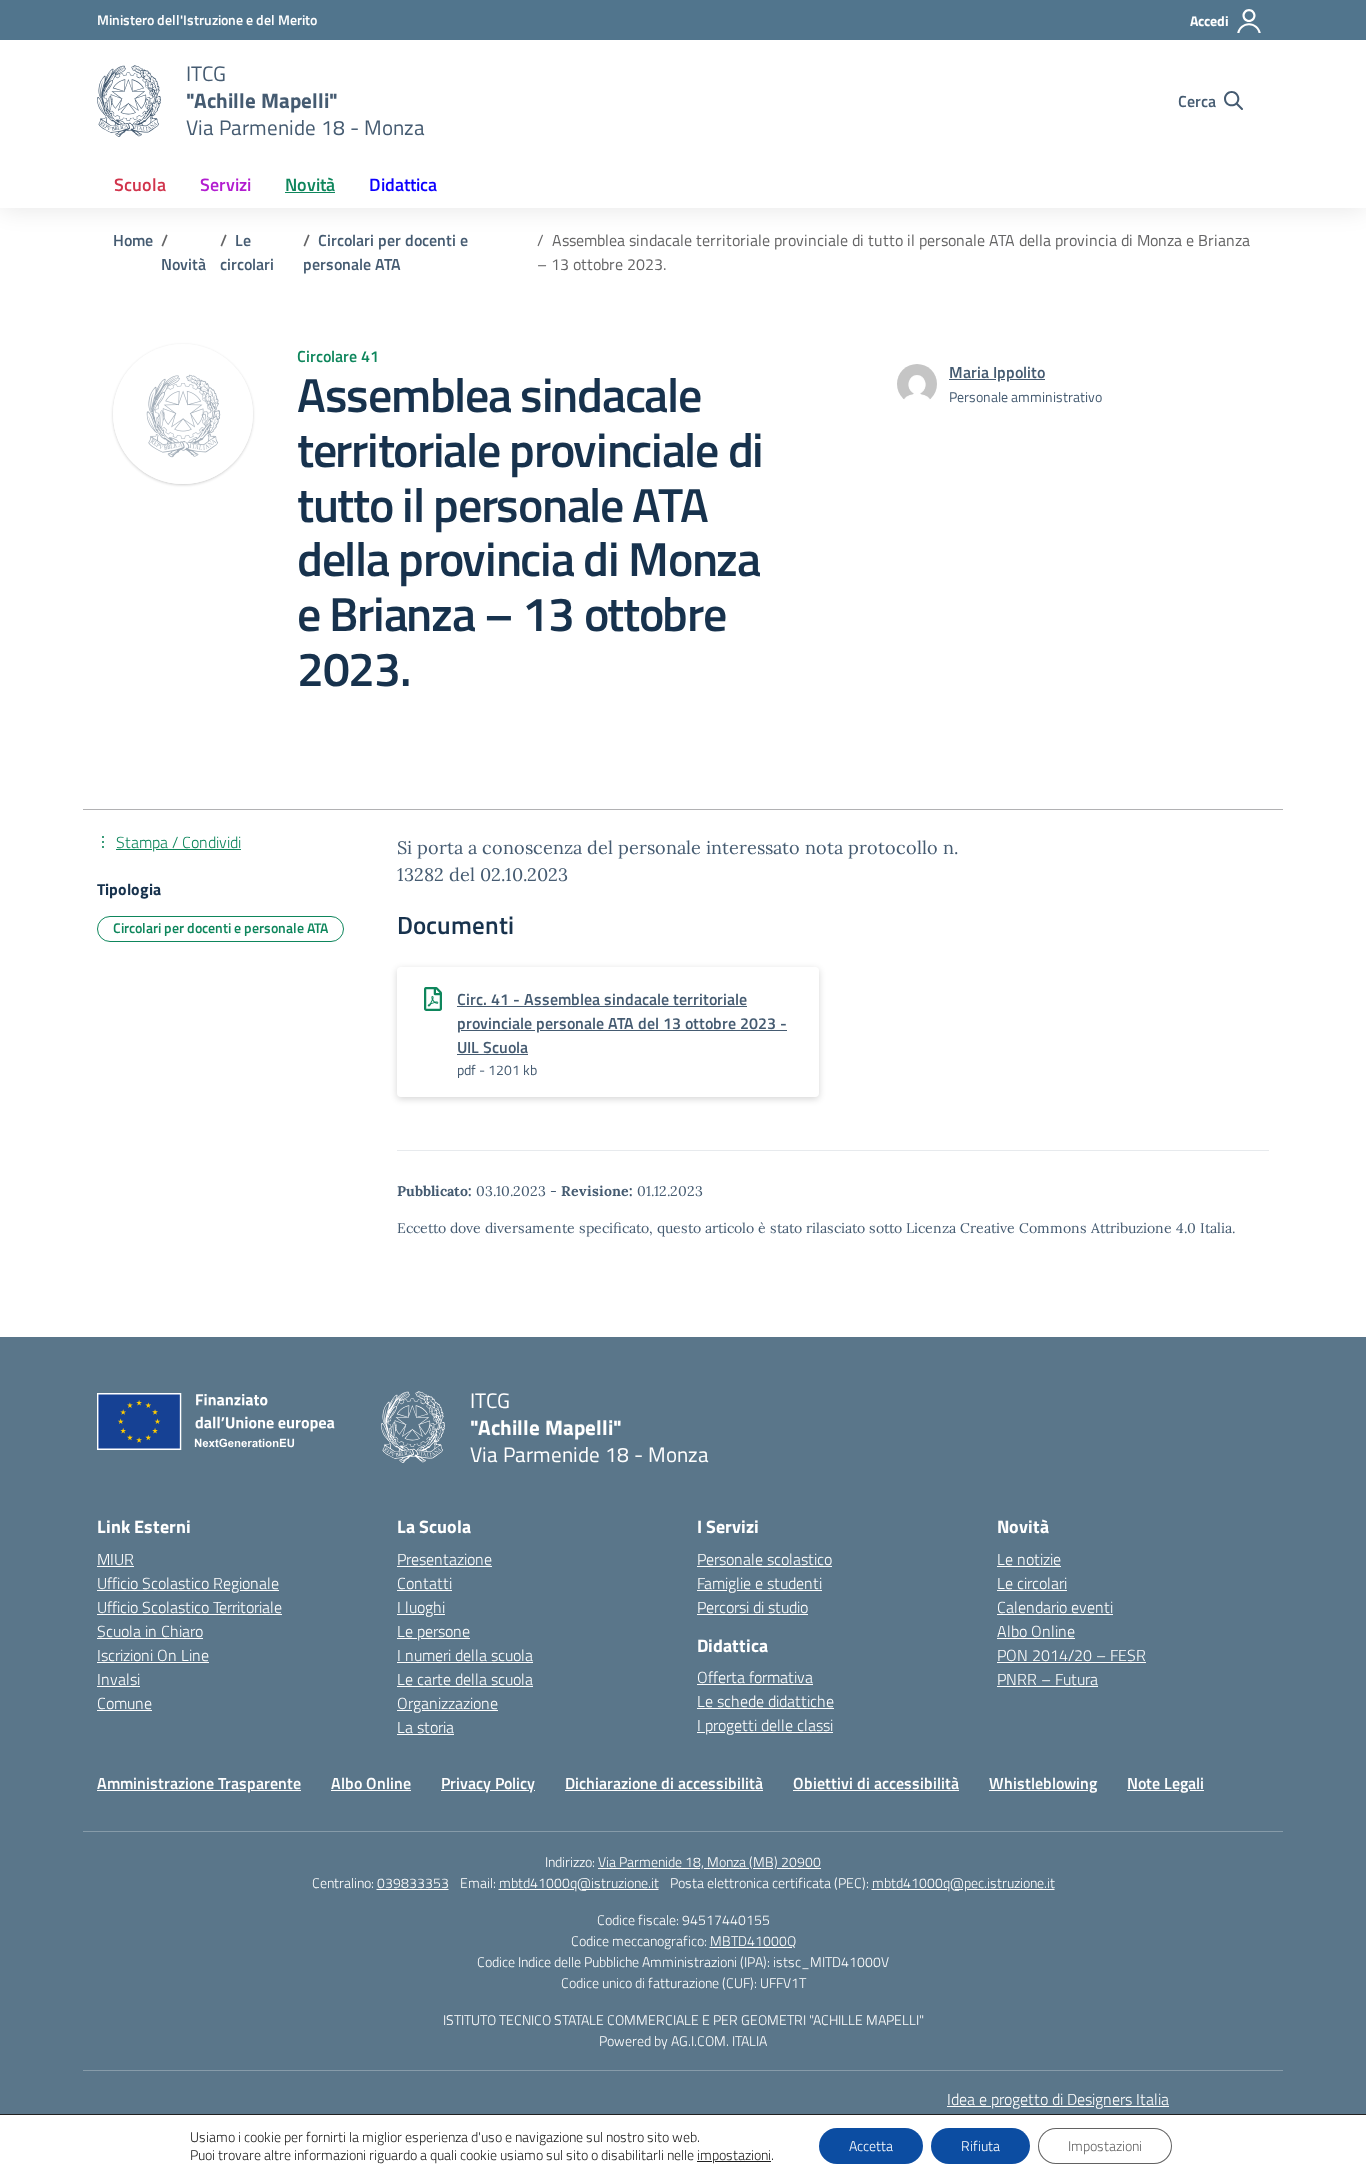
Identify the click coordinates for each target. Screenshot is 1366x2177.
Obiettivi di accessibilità (876, 1783)
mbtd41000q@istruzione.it (579, 1882)
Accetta (871, 2145)
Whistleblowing (1043, 1783)
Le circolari (1032, 1583)
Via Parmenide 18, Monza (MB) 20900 (709, 1861)
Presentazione (444, 1559)
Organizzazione (447, 1703)
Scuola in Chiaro (150, 1631)
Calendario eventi (1055, 1607)
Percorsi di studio (752, 1607)
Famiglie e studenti (759, 1583)
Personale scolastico (764, 1559)
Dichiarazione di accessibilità (664, 1783)
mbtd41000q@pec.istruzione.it (963, 1882)
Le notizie (1029, 1559)
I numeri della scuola (465, 1655)
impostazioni (734, 2155)
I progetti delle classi (765, 1725)
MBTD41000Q (753, 1940)
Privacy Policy (488, 1783)
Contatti (424, 1583)
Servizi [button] (225, 184)
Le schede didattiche (765, 1701)
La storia (425, 1727)
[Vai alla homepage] (129, 101)
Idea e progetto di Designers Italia (1058, 2099)
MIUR (115, 1559)
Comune (124, 1703)
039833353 (413, 1882)
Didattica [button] (403, 184)
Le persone (433, 1631)
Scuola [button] (140, 184)
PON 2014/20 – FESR (1071, 1655)
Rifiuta (980, 2145)
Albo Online (1036, 1631)
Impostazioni (1105, 2145)
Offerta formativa (755, 1677)
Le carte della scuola (465, 1679)
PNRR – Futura (1047, 1679)
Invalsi (118, 1679)
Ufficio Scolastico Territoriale (189, 1607)
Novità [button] (310, 184)
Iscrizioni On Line (153, 1655)
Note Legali (1165, 1783)
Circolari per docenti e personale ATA (220, 927)
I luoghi (421, 1607)
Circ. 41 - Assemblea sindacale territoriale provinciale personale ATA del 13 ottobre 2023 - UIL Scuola (622, 1023)
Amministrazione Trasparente (199, 1783)
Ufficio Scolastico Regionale (188, 1583)
